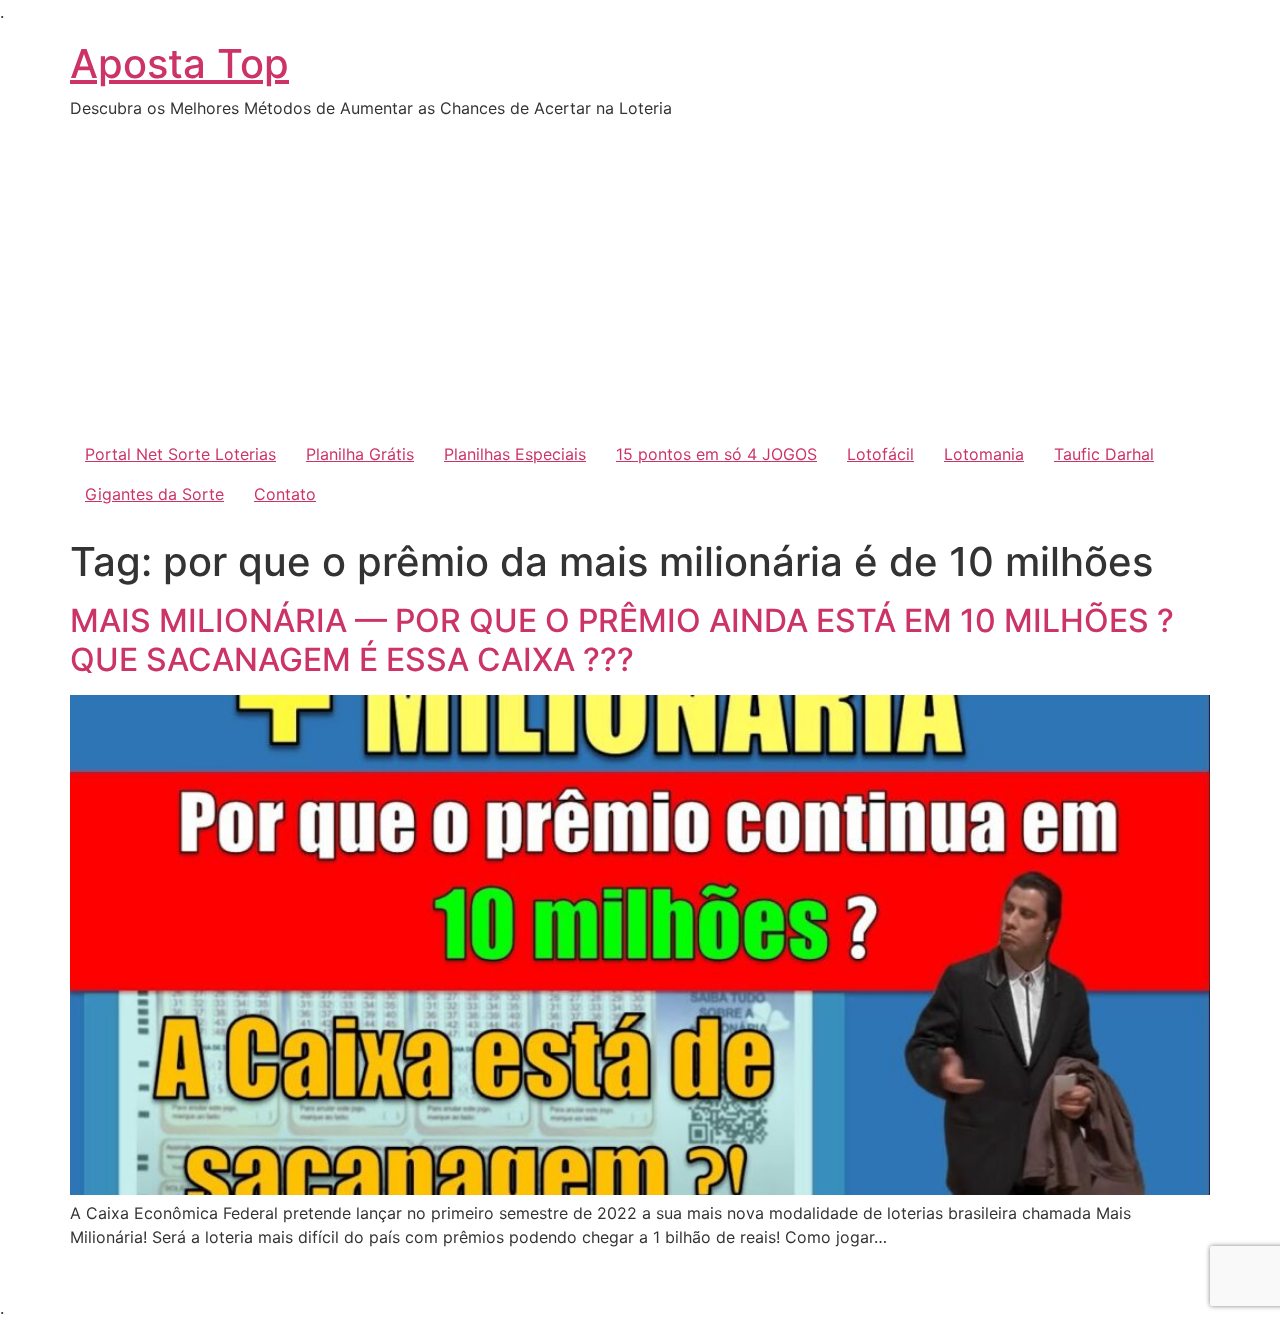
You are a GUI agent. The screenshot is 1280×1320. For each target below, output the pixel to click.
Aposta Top (179, 63)
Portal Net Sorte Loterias (180, 454)
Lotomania (984, 454)
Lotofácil (880, 454)
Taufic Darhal (1104, 454)
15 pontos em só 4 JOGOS (716, 454)
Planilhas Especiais (515, 454)
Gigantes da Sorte (154, 494)
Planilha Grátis (360, 454)
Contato (285, 494)
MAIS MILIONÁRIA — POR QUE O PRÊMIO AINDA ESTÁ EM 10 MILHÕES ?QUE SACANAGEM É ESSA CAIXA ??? (622, 639)
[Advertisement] (640, 284)
